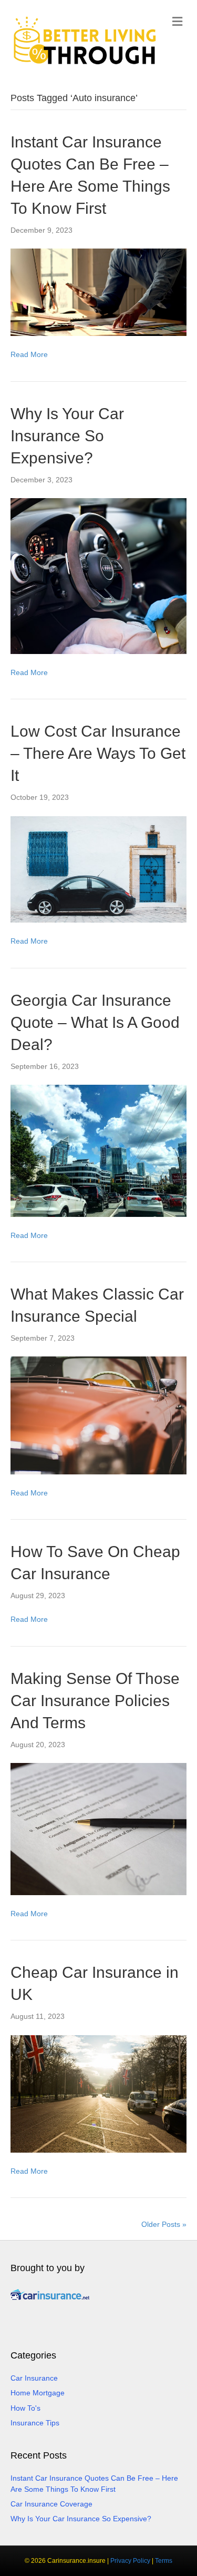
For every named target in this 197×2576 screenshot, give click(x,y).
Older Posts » (164, 2224)
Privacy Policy (130, 2561)
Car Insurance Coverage (51, 2504)
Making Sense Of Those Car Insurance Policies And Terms (95, 1701)
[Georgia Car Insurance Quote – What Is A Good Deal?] (98, 1150)
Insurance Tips (35, 2423)
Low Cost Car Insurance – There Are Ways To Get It (98, 753)
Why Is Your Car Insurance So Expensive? (67, 436)
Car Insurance (34, 2378)
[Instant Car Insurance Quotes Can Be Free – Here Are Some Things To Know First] (98, 292)
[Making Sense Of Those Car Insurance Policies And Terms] (98, 1828)
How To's (25, 2408)
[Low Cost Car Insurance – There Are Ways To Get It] (98, 869)
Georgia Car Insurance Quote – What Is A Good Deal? (95, 1022)
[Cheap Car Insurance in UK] (98, 2093)
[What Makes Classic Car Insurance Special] (98, 1415)
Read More (29, 354)
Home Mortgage (38, 2393)
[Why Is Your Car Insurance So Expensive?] (98, 576)
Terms (164, 2561)
